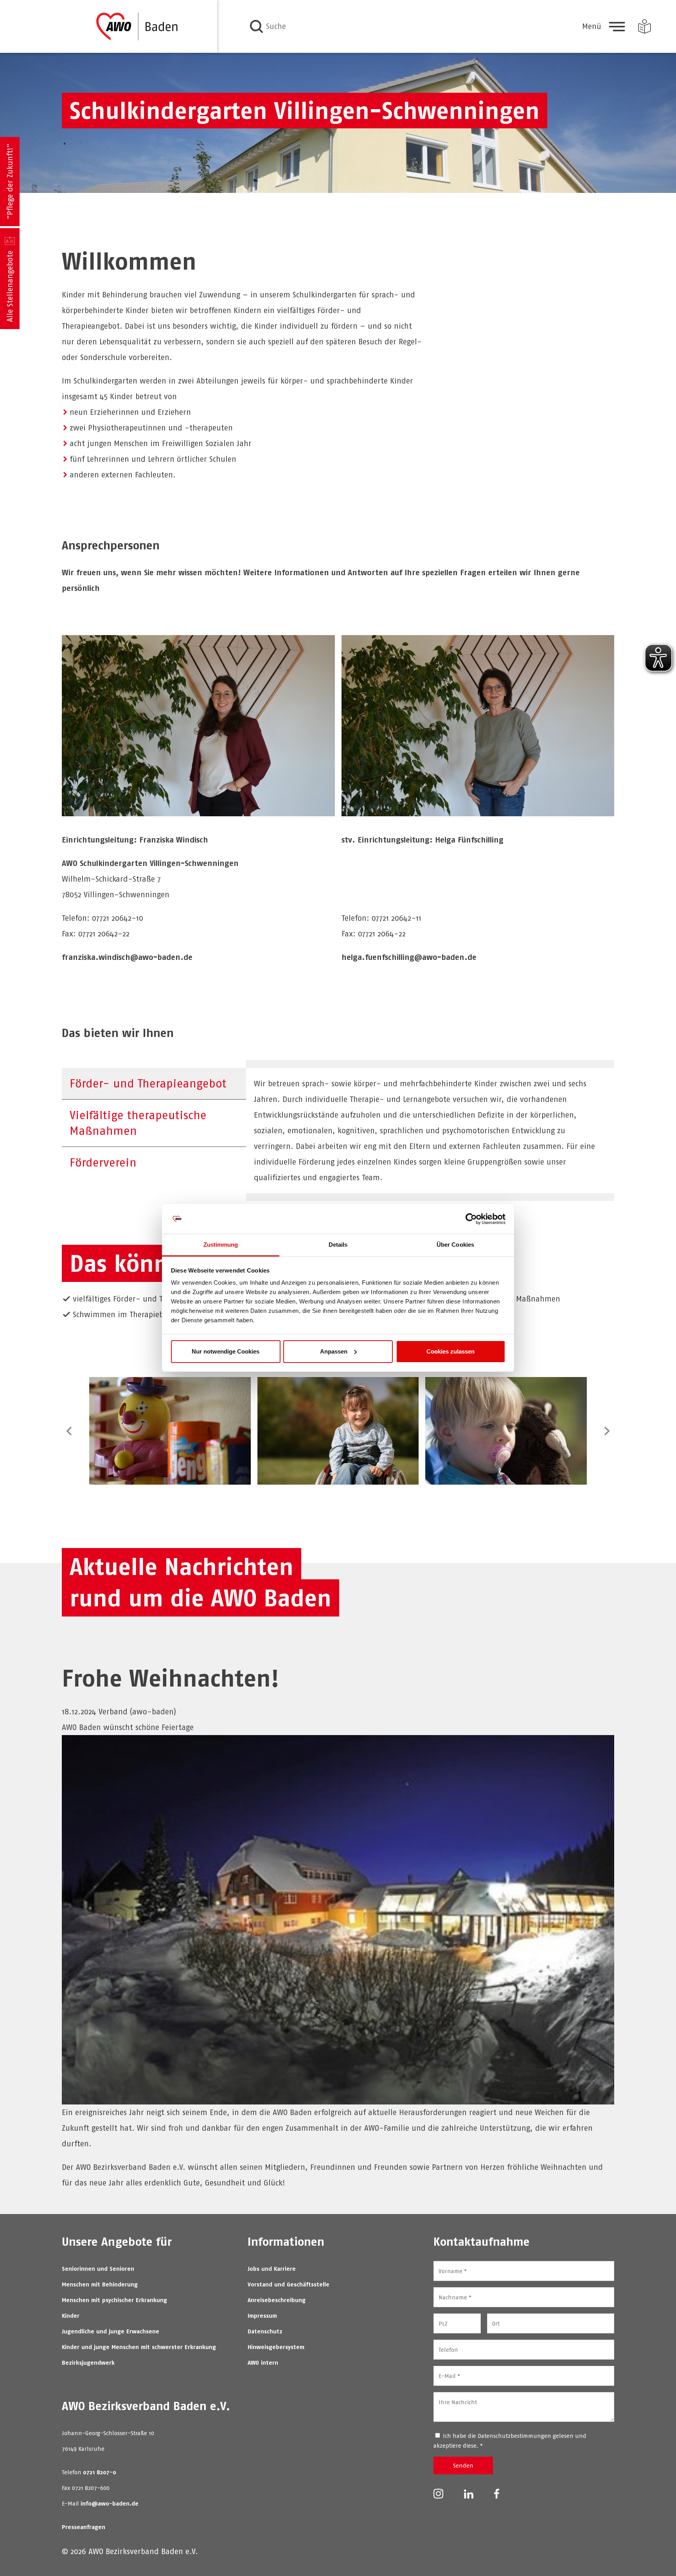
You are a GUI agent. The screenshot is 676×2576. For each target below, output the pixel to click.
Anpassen (334, 1351)
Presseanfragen (84, 2527)
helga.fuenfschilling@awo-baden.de (409, 957)
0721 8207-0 (100, 2472)
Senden (463, 2465)
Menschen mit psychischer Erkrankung (114, 2300)
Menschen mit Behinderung (100, 2284)
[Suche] (256, 26)
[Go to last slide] (70, 1431)
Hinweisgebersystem (276, 2347)
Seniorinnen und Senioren (98, 2269)
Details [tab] (338, 1245)
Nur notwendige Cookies (226, 1351)
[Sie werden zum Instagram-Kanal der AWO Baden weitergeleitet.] (438, 2493)
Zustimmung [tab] (221, 1245)
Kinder (71, 2316)
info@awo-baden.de (110, 2503)
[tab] (154, 1084)
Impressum (262, 2316)
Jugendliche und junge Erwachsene (111, 2331)
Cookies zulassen (450, 1351)
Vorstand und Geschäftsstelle (289, 2284)
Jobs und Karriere (272, 2269)
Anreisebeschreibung (277, 2300)
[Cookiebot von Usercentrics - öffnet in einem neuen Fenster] (471, 1219)
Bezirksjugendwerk (88, 2363)
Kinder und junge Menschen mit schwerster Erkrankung (139, 2347)
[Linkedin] (469, 2493)
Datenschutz (265, 2331)
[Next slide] (606, 1431)
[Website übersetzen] (645, 26)
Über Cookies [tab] (455, 1245)
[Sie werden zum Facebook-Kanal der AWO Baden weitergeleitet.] (497, 2493)
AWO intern (263, 2363)
